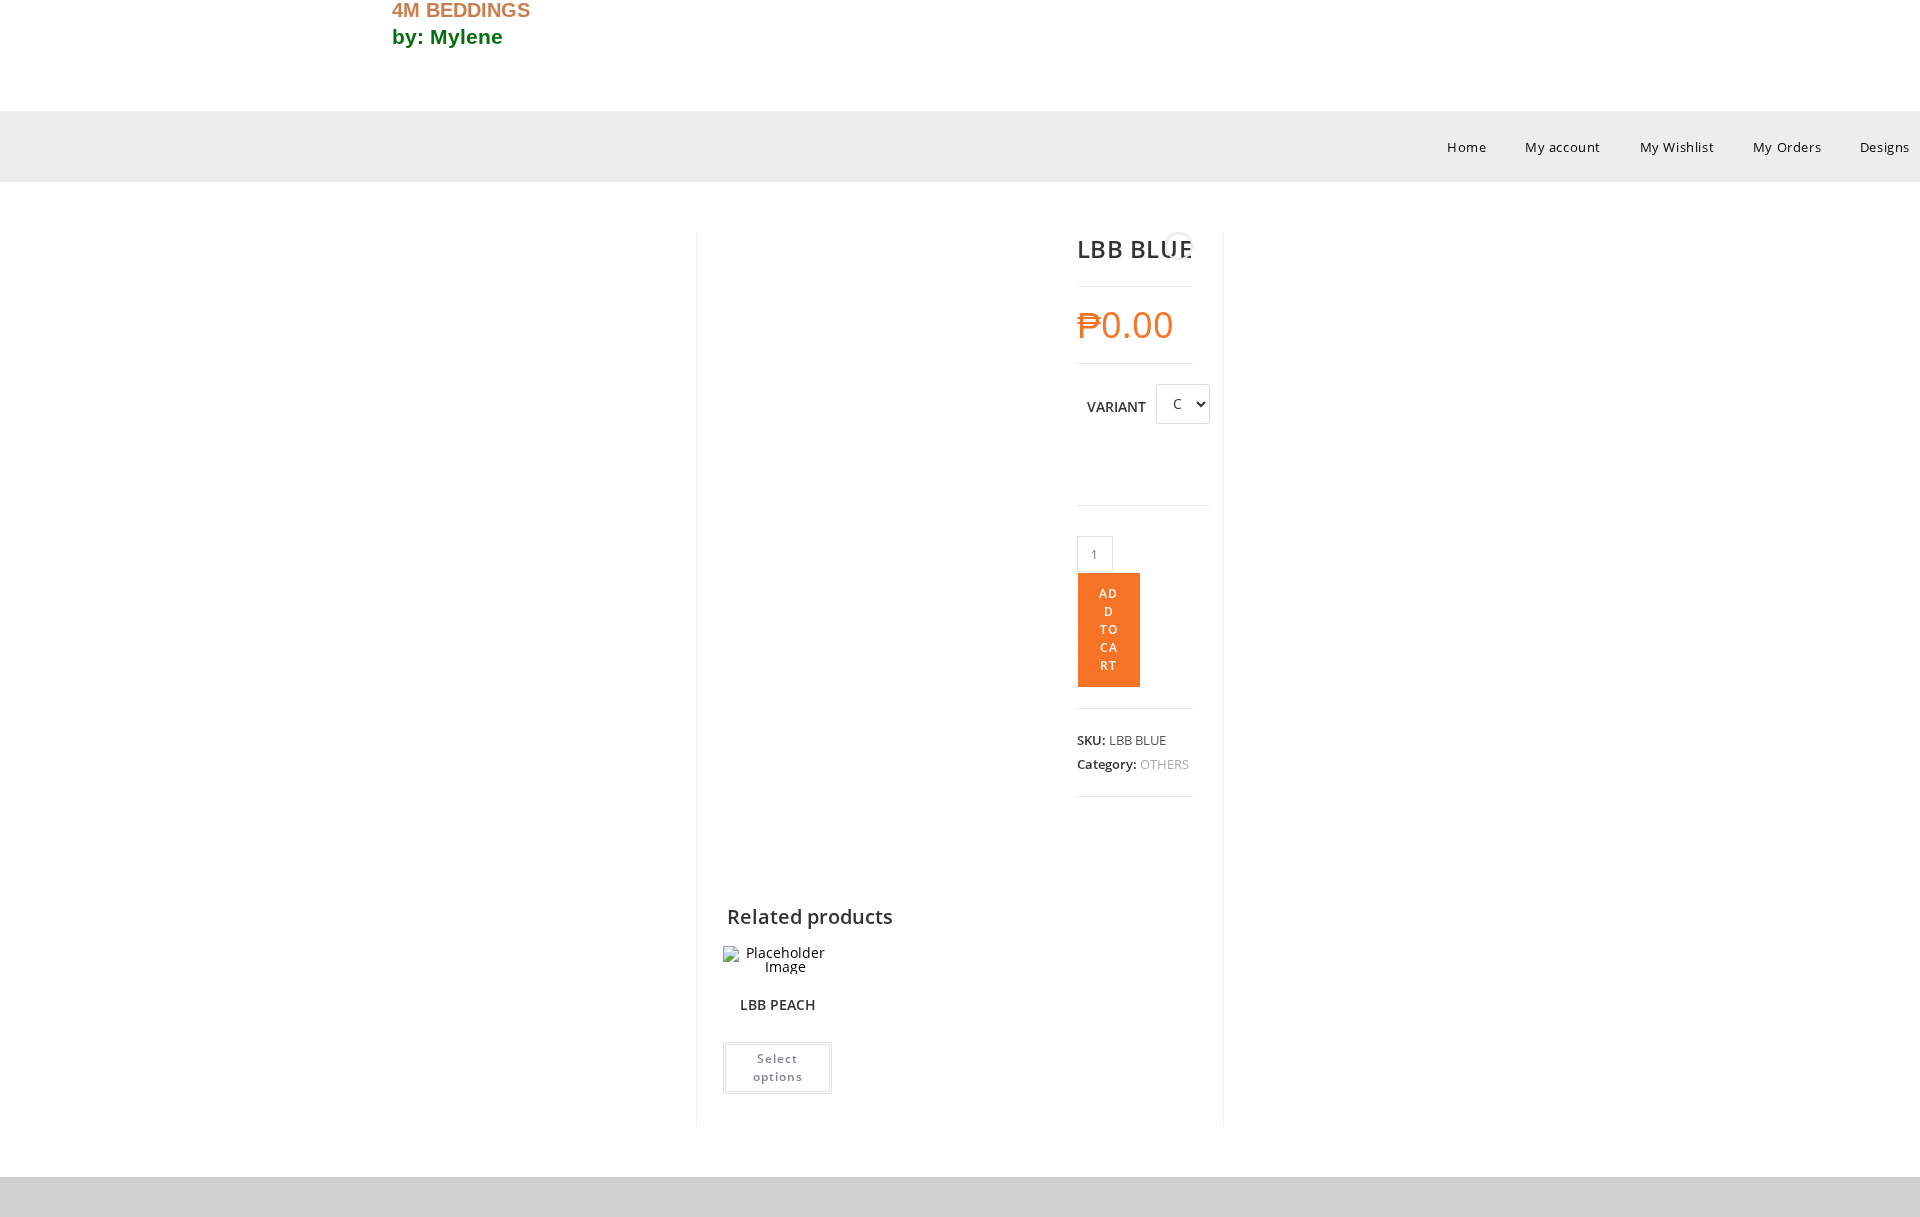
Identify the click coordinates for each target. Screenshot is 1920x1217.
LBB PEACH (778, 1004)
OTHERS (1164, 764)
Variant (1116, 406)
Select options (778, 1067)
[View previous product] (1179, 246)
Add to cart (1108, 629)
